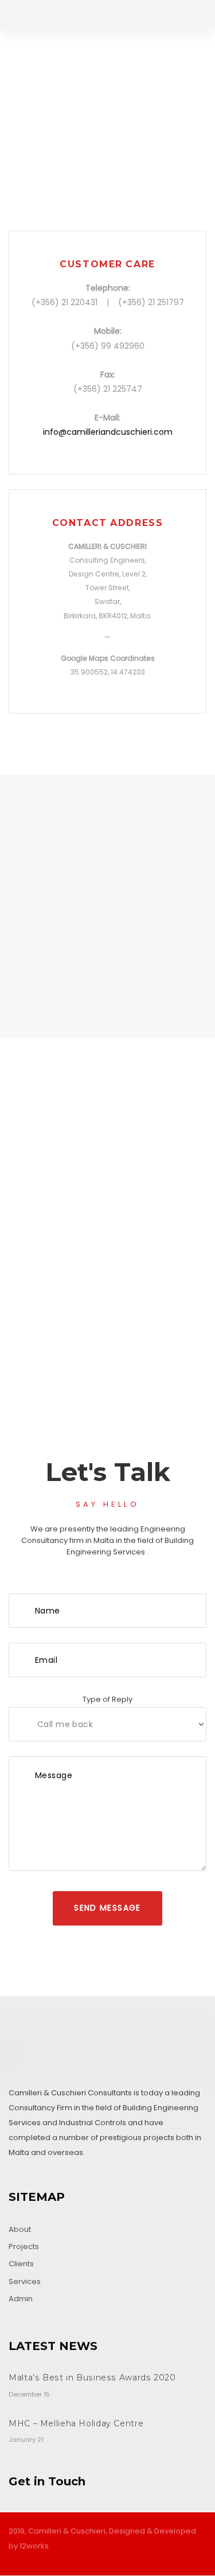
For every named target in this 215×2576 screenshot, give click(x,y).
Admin (21, 2299)
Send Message (107, 1908)
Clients (21, 2264)
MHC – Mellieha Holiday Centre (76, 2423)
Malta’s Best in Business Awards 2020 (92, 2378)
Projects (24, 2246)
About (20, 2229)
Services (25, 2281)
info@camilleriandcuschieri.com (108, 432)
